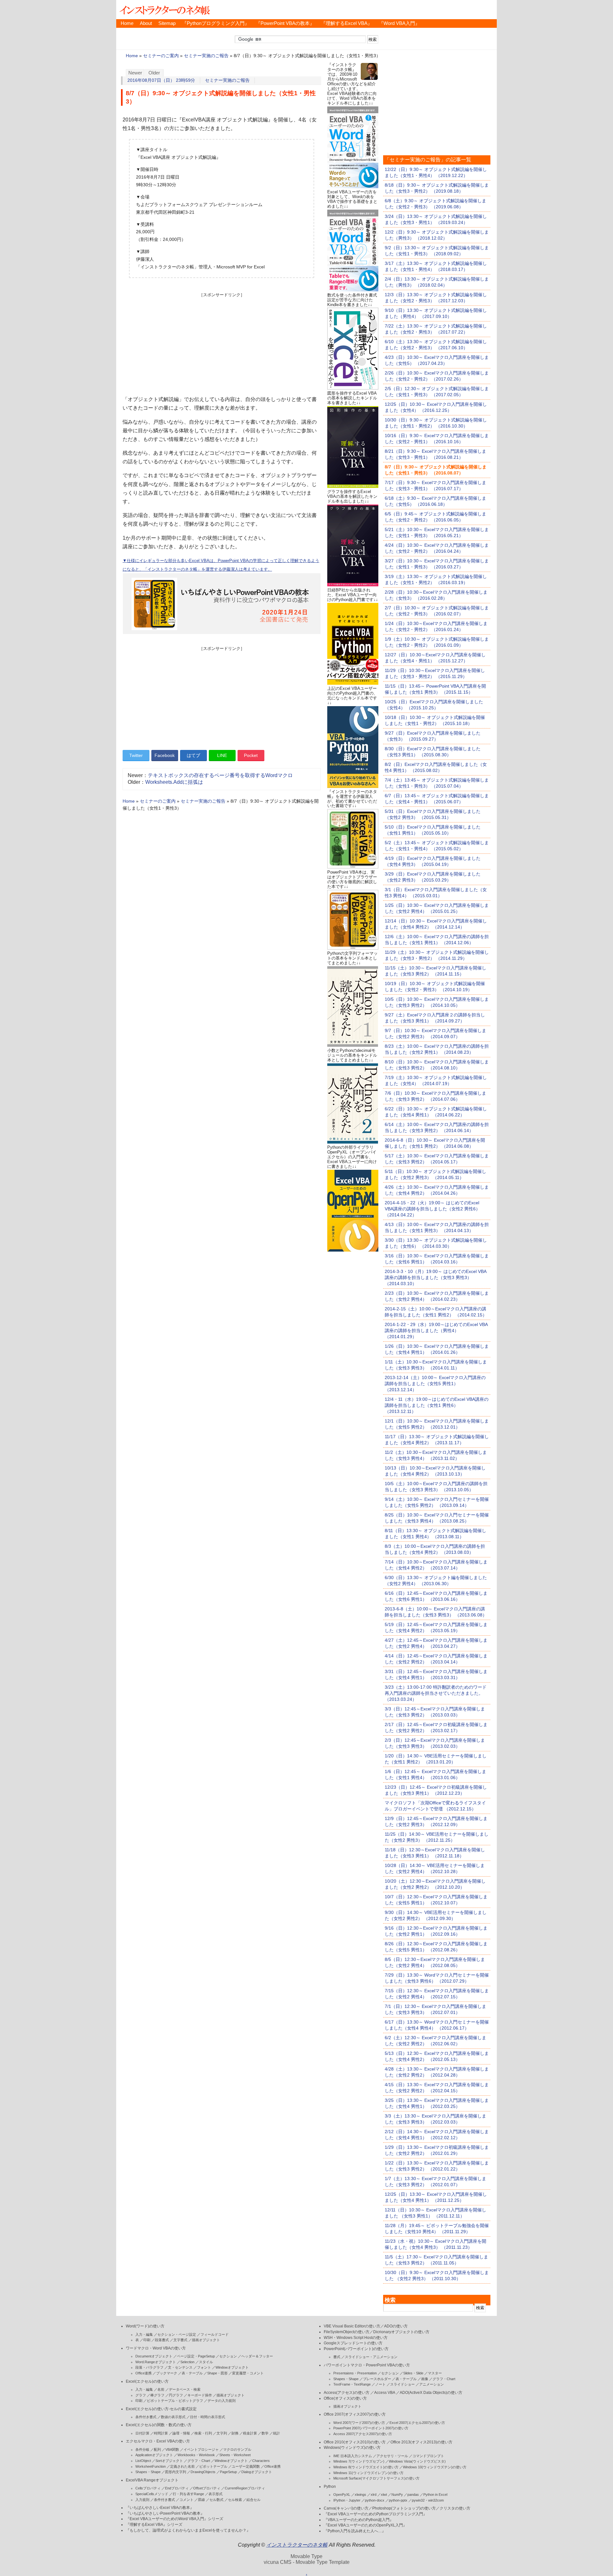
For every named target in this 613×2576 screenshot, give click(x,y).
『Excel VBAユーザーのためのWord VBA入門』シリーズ (174, 2519)
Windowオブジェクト (232, 2367)
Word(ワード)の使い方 (145, 2326)
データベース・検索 (185, 2389)
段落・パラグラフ (149, 2367)
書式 (337, 2357)
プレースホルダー (377, 2379)
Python (330, 2487)
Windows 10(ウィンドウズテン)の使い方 (435, 2467)
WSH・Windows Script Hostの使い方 (356, 2338)
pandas (413, 2495)
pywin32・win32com (428, 2500)
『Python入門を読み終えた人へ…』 (355, 2531)
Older (154, 73)
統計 (276, 2433)
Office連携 (144, 2373)
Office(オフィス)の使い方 (345, 2398)
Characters (261, 2461)
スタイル (206, 2362)
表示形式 (216, 2494)
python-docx (375, 2500)
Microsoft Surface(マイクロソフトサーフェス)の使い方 (376, 2478)
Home (127, 23)
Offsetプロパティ (207, 2488)
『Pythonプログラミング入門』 (216, 23)
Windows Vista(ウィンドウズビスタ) (417, 2461)
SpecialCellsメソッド (152, 2494)
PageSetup (228, 2472)
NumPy (397, 2495)
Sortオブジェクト (169, 2461)
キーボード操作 (200, 2395)
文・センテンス (180, 2367)
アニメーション (431, 2384)
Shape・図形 (217, 2373)
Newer (135, 73)
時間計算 (161, 2433)
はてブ (193, 755)
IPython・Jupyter (347, 2500)
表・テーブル (192, 2373)
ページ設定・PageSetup (196, 2356)
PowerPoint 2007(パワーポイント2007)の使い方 (371, 2428)
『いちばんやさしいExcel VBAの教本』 (160, 2508)
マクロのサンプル (237, 2449)
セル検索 (235, 2500)
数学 (265, 2433)
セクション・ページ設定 (177, 2334)
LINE (222, 755)
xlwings (360, 2495)
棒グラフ (157, 2395)
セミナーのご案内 (161, 56)
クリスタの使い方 (455, 2508)
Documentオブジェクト (154, 2356)
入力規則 (142, 2500)
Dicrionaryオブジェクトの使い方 (401, 2332)
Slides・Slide (413, 2373)
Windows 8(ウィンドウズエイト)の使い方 (366, 2467)
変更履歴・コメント (248, 2373)
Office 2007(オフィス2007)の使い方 (355, 2414)
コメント (186, 2500)
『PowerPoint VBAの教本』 (285, 23)
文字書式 (180, 2340)
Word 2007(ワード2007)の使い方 (359, 2423)
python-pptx (398, 2500)
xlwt (384, 2495)
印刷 (147, 2340)
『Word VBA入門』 (399, 23)
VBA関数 (172, 2449)
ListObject (143, 2461)
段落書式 (162, 2340)
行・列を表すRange (188, 2494)
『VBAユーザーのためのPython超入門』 (359, 2520)
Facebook (165, 755)
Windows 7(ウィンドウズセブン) (359, 2461)
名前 (161, 2389)
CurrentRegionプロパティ (245, 2488)
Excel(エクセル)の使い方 (147, 2381)
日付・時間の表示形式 (208, 2417)
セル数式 (216, 2500)
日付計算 (142, 2433)
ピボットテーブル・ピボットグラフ (175, 2401)
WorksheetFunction (151, 2466)
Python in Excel (435, 2495)
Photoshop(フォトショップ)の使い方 (404, 2508)
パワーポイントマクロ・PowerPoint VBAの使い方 (367, 2365)
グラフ (141, 2395)
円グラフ (176, 2395)
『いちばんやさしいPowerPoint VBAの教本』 (165, 2513)
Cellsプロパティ (148, 2488)
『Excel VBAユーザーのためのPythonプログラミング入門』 (375, 2514)
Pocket (251, 755)
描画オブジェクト (206, 2340)
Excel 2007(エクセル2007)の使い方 (417, 2423)
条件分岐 (142, 2449)
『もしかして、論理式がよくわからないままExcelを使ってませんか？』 (188, 2530)
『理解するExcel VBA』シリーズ (154, 2525)
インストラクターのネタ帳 (164, 10)
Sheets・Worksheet (235, 2455)
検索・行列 (203, 2433)
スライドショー (402, 2384)
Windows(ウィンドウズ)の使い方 (352, 2448)
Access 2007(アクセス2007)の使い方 (363, 2434)
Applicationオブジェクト (154, 2455)
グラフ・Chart (199, 2461)
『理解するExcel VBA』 (347, 23)
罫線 (201, 2500)
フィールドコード (215, 2334)
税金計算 (250, 2433)
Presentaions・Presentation (355, 2373)
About (146, 23)
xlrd (374, 2495)
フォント (204, 2367)
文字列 (222, 2433)
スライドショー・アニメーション (371, 2357)
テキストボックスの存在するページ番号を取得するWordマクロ (220, 775)
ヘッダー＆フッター (257, 2356)
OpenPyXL (342, 2495)
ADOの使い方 (396, 2326)
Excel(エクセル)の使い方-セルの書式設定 (161, 2409)
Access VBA (385, 2393)
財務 (235, 2433)
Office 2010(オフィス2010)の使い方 (355, 2442)
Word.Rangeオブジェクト (156, 2362)
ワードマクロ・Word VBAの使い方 (156, 2348)
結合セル (254, 2500)
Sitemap (167, 23)
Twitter (136, 755)
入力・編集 (144, 2334)
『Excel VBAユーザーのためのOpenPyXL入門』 (365, 2525)
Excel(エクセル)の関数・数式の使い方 (159, 2425)
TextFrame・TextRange (352, 2384)
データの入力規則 (222, 2401)
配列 (157, 2449)
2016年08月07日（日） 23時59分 (161, 80)
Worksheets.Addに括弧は (174, 782)
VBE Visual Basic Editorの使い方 (352, 2326)
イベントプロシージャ (201, 2449)
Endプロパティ (177, 2488)
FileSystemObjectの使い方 (347, 2332)
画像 (425, 2379)
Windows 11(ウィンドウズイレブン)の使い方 (368, 2473)
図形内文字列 (176, 2472)
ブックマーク (167, 2373)
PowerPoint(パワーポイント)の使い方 (356, 2349)
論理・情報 (181, 2433)
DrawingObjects (203, 2472)
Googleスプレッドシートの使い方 (353, 2343)
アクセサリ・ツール (392, 2456)
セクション (228, 2356)
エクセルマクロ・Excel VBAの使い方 (158, 2441)
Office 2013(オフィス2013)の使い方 (421, 2442)
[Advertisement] (222, 343)
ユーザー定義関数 (246, 2466)
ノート (380, 2384)
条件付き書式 (146, 2417)
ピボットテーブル (213, 2466)
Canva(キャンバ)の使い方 (346, 2508)
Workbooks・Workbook (196, 2455)
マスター (435, 2373)
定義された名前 (182, 2466)
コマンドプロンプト (428, 2456)
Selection (187, 2362)
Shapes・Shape (148, 2472)
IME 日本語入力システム (353, 2456)
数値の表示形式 (173, 2417)
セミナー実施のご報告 (206, 56)
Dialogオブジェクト (257, 2472)
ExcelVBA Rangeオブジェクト (152, 2480)
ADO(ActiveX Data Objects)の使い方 (431, 2393)
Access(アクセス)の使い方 (347, 2393)
